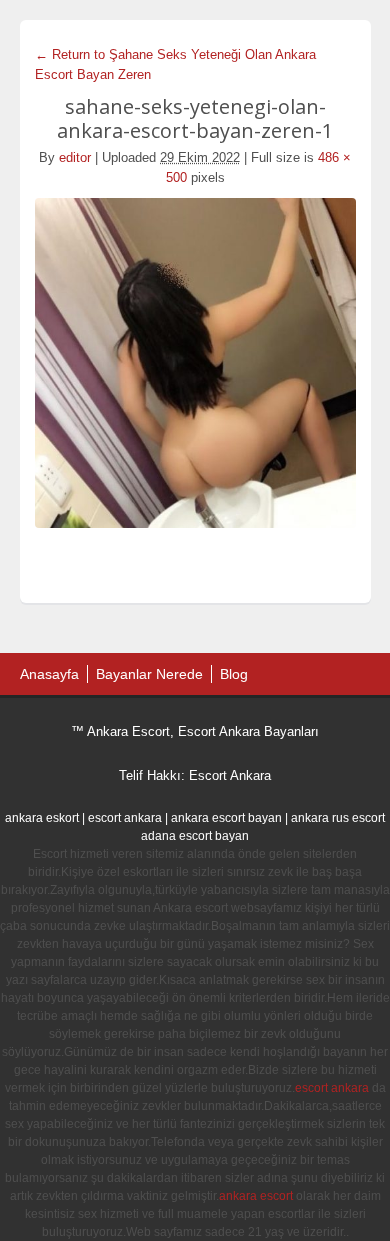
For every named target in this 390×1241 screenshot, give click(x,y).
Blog (234, 674)
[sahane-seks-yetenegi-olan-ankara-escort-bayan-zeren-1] (195, 363)
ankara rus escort (338, 818)
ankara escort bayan (226, 818)
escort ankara (125, 818)
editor (75, 157)
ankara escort (256, 1196)
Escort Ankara (230, 775)
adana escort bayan (195, 836)
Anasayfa (49, 674)
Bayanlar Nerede (149, 674)
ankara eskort (42, 818)
